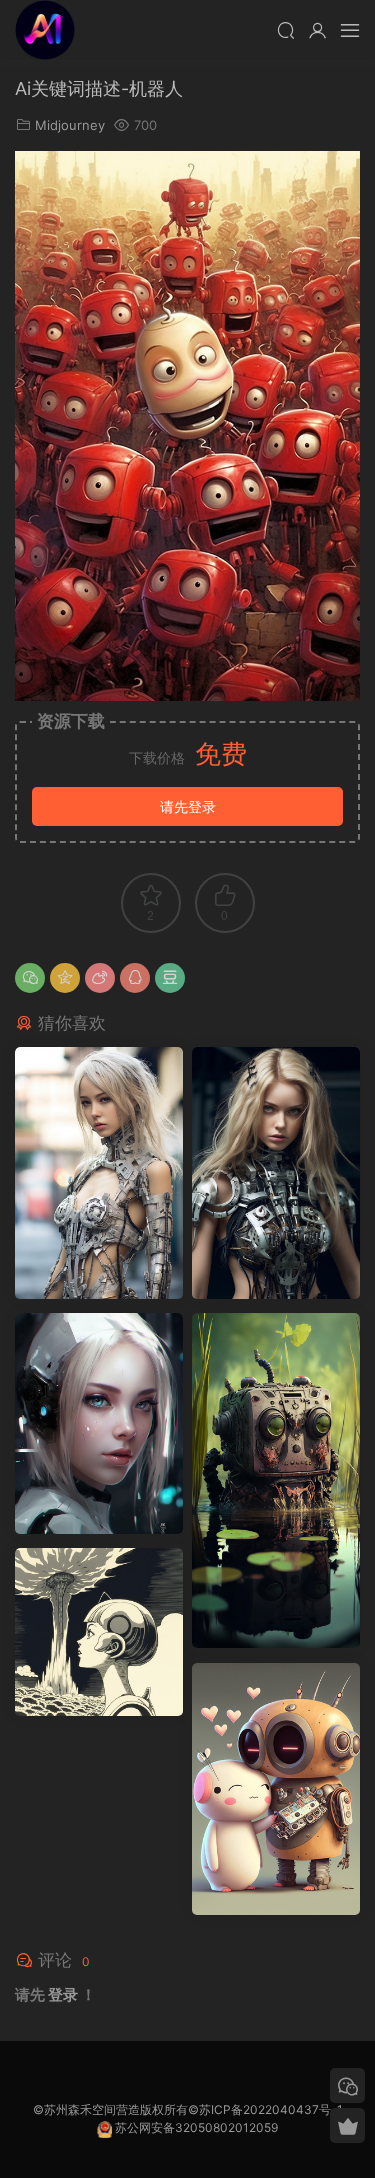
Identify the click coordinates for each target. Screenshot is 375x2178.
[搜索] (286, 30)
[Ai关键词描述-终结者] (99, 1172)
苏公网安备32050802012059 (196, 2127)
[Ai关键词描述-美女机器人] (99, 1423)
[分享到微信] (30, 978)
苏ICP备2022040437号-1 (271, 2109)
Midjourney (70, 125)
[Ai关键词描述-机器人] (276, 1480)
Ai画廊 (45, 30)
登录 (63, 1994)
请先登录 (188, 806)
